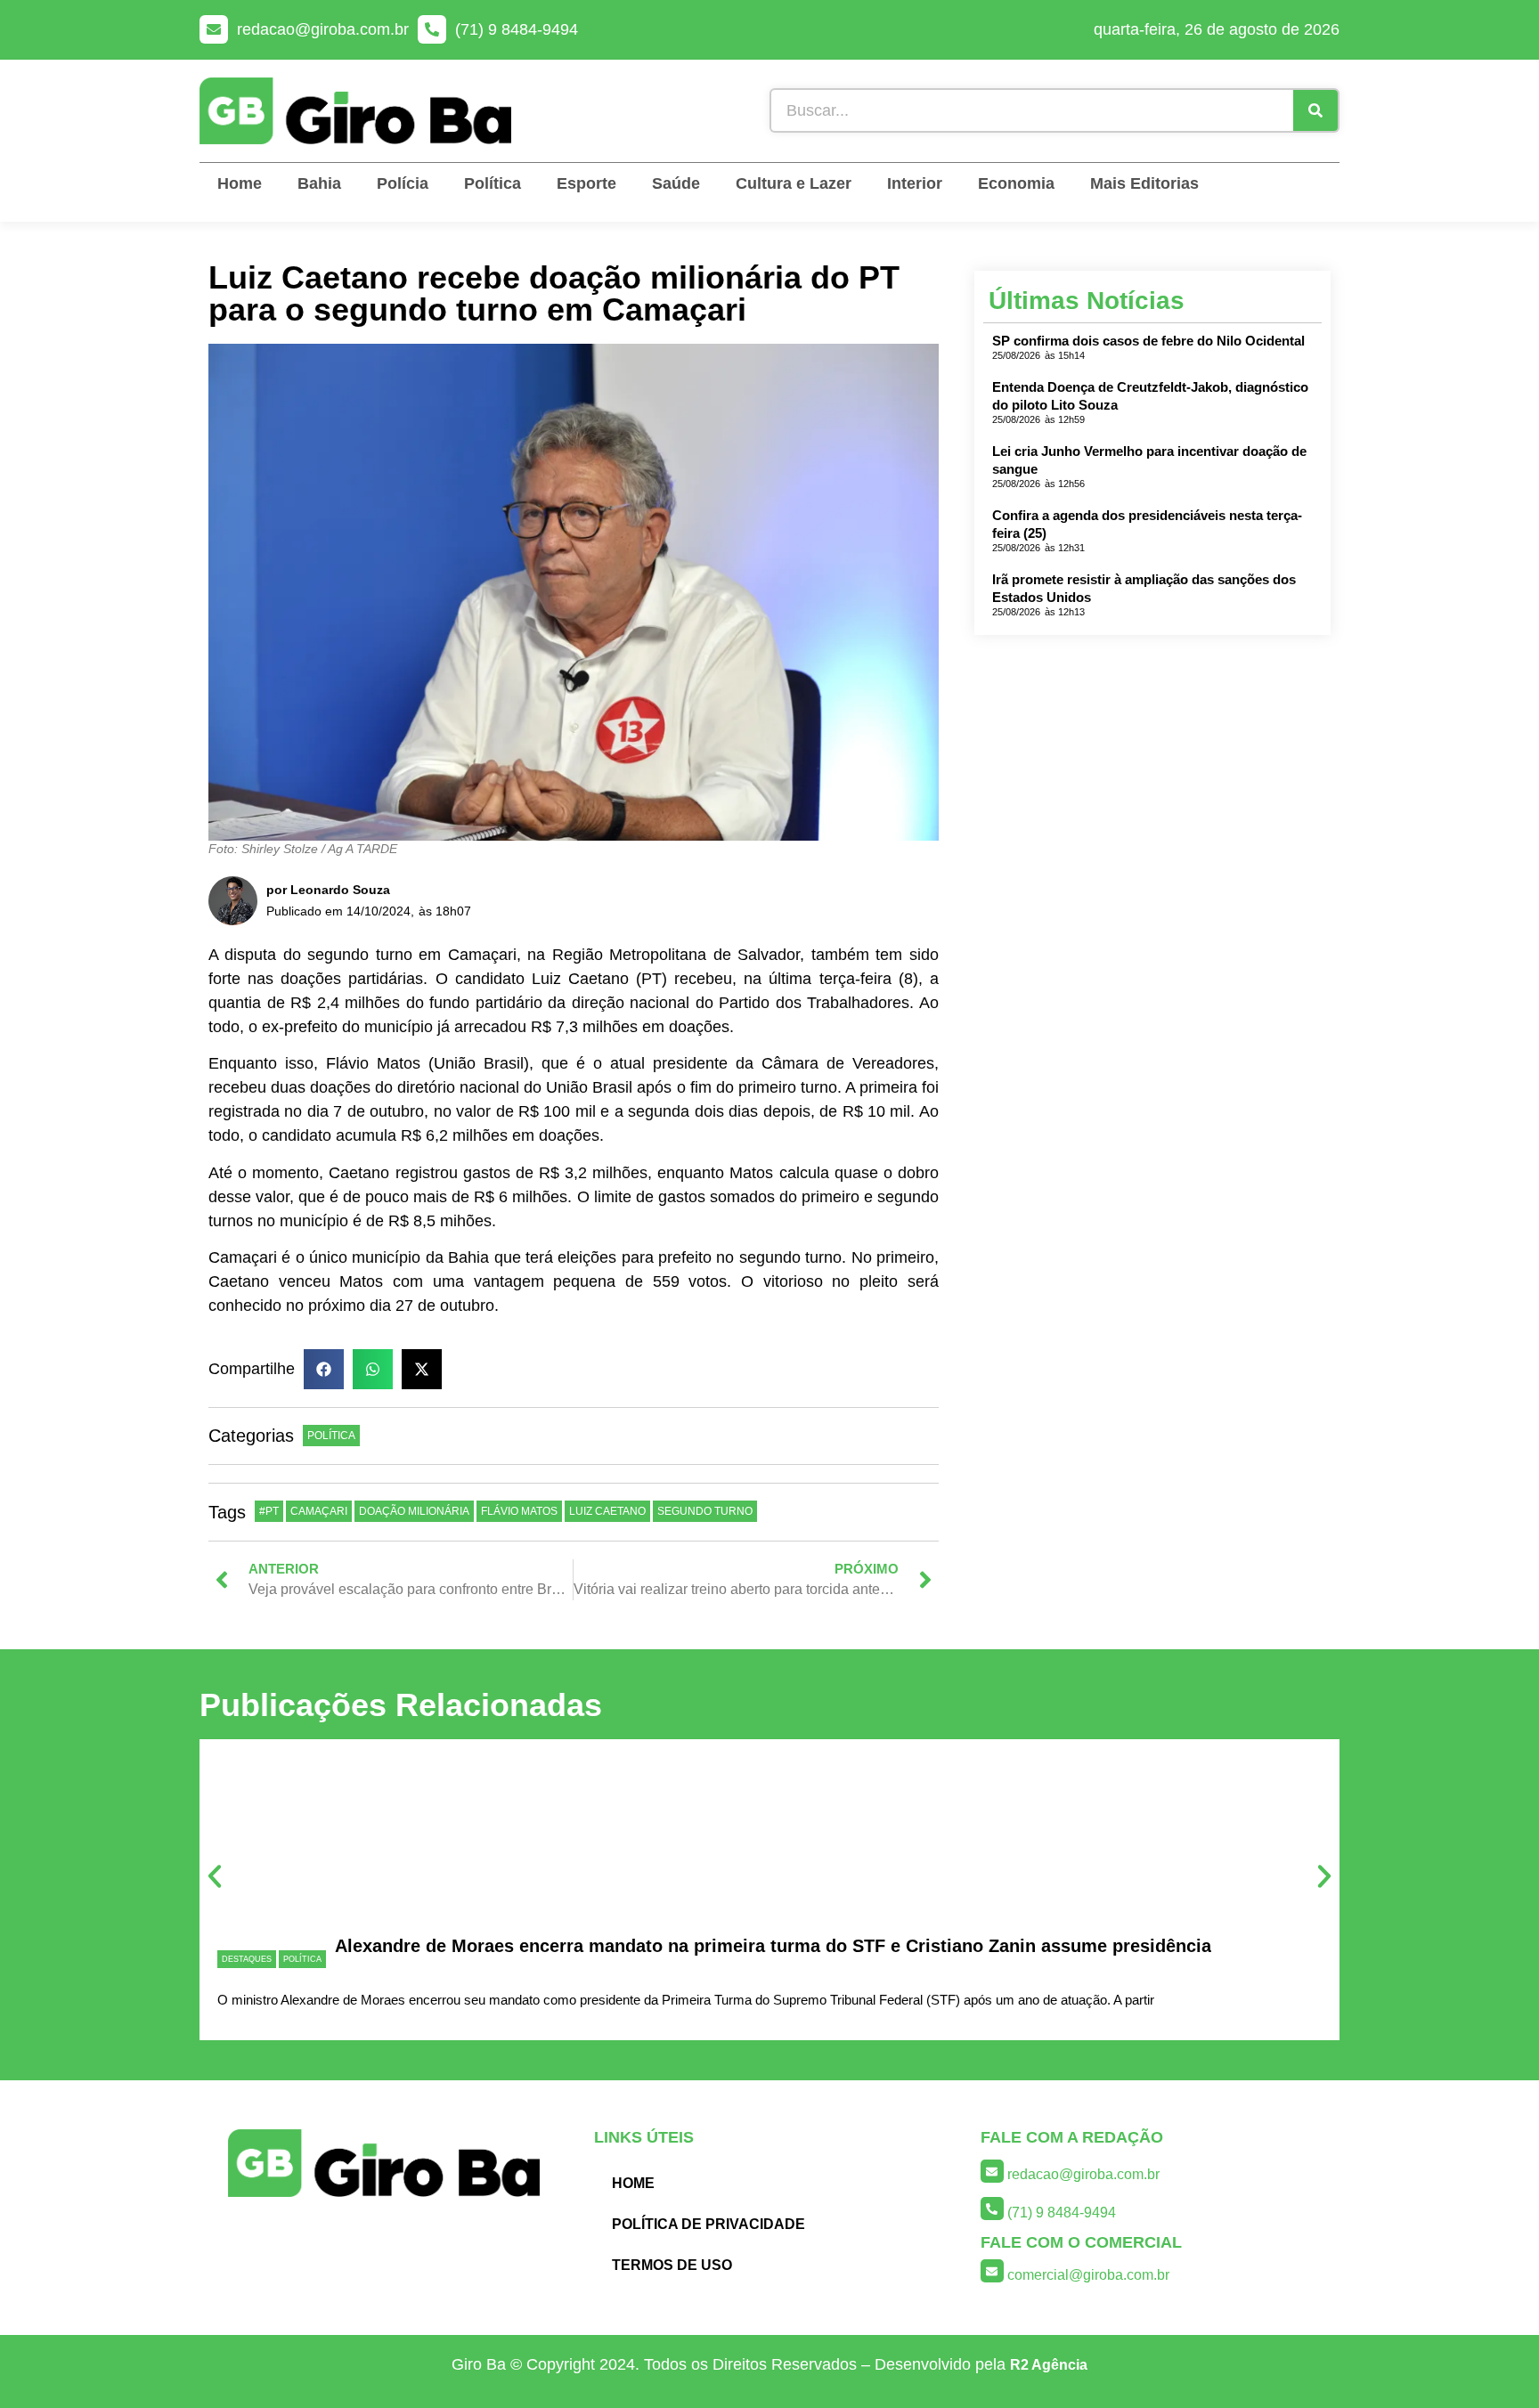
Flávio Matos (519, 1511)
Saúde (676, 183)
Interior (915, 183)
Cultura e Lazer (794, 183)
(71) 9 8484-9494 (517, 29)
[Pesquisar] (1315, 110)
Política (493, 183)
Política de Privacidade (708, 2224)
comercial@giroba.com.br (1088, 2275)
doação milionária (414, 1511)
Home (240, 183)
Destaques (247, 1959)
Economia (1016, 183)
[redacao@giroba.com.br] (214, 29)
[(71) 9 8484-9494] (432, 29)
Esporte (586, 183)
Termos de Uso (672, 2265)
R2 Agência (1049, 2365)
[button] (324, 1369)
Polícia (403, 183)
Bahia (319, 183)
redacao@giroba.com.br (323, 29)
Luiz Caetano (607, 1511)
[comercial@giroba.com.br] (992, 2271)
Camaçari (319, 1511)
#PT (269, 1511)
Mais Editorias (1144, 183)
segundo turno (705, 1511)
